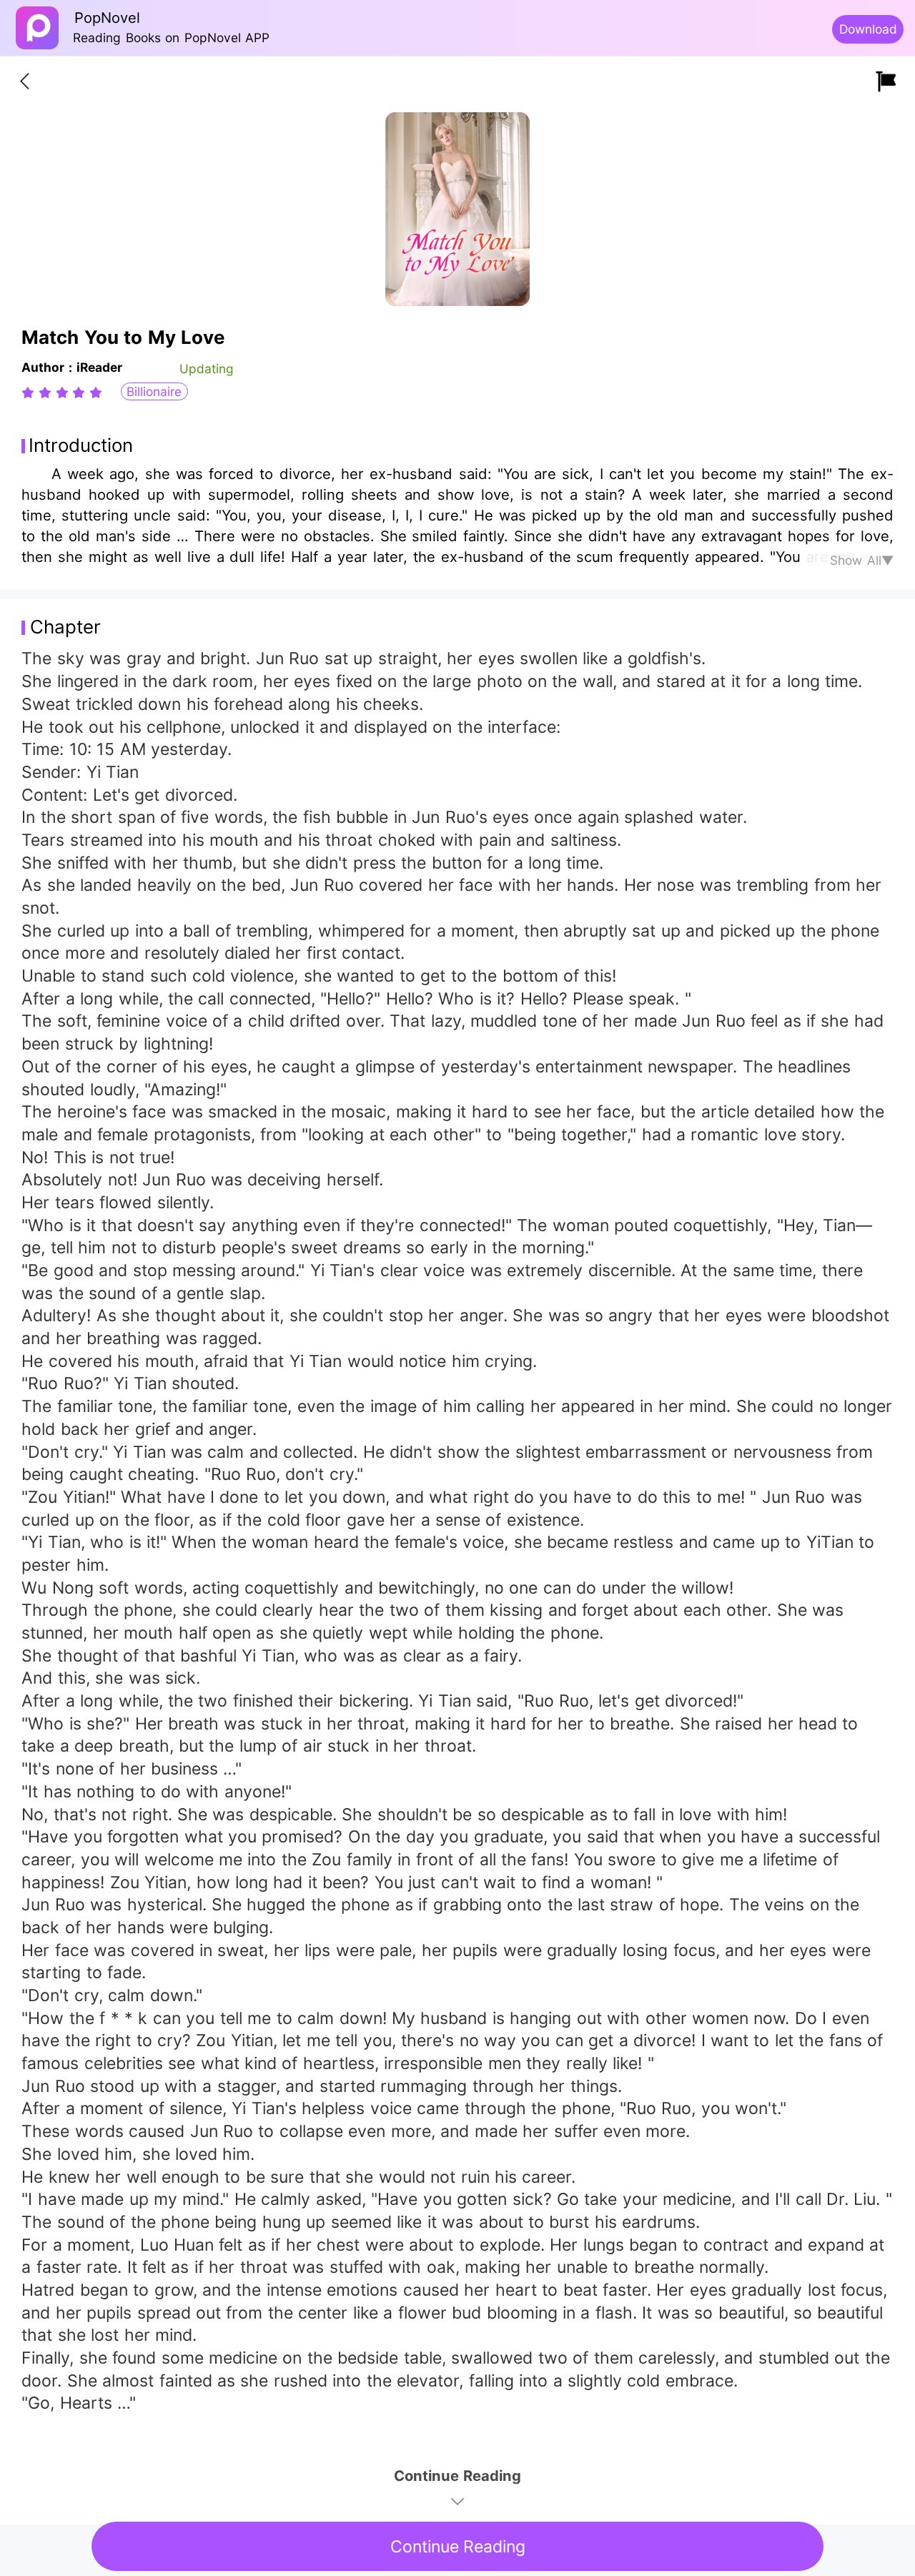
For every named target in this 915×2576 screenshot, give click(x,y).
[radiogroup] (62, 393)
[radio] (30, 393)
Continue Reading (458, 2547)
